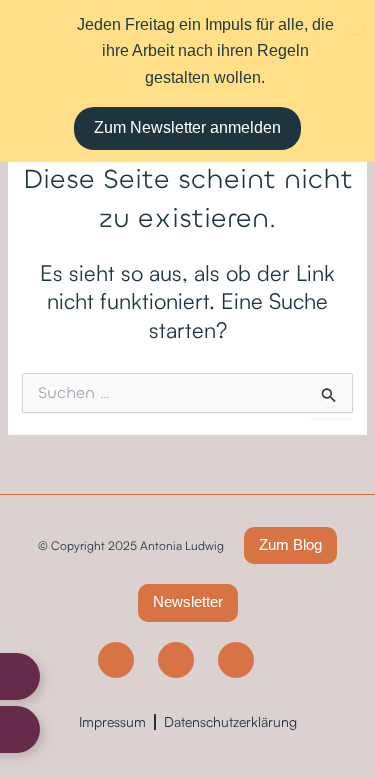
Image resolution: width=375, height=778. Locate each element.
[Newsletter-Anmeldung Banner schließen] (355, 22)
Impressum (112, 721)
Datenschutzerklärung (230, 721)
